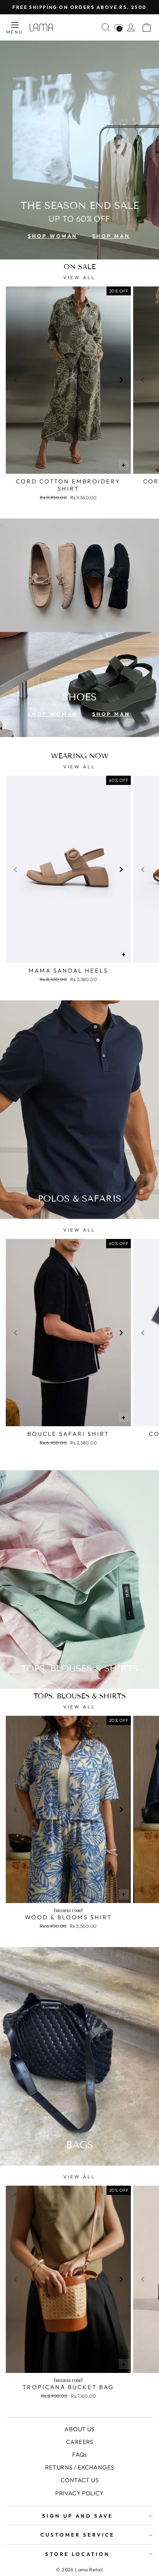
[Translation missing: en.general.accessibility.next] (121, 380)
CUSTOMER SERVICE (78, 2535)
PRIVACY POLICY (79, 2493)
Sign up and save (78, 2516)
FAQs (79, 2455)
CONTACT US (79, 2480)
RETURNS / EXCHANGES (80, 2467)
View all (79, 277)
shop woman (52, 236)
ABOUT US (79, 2429)
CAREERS (79, 2442)
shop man (111, 236)
